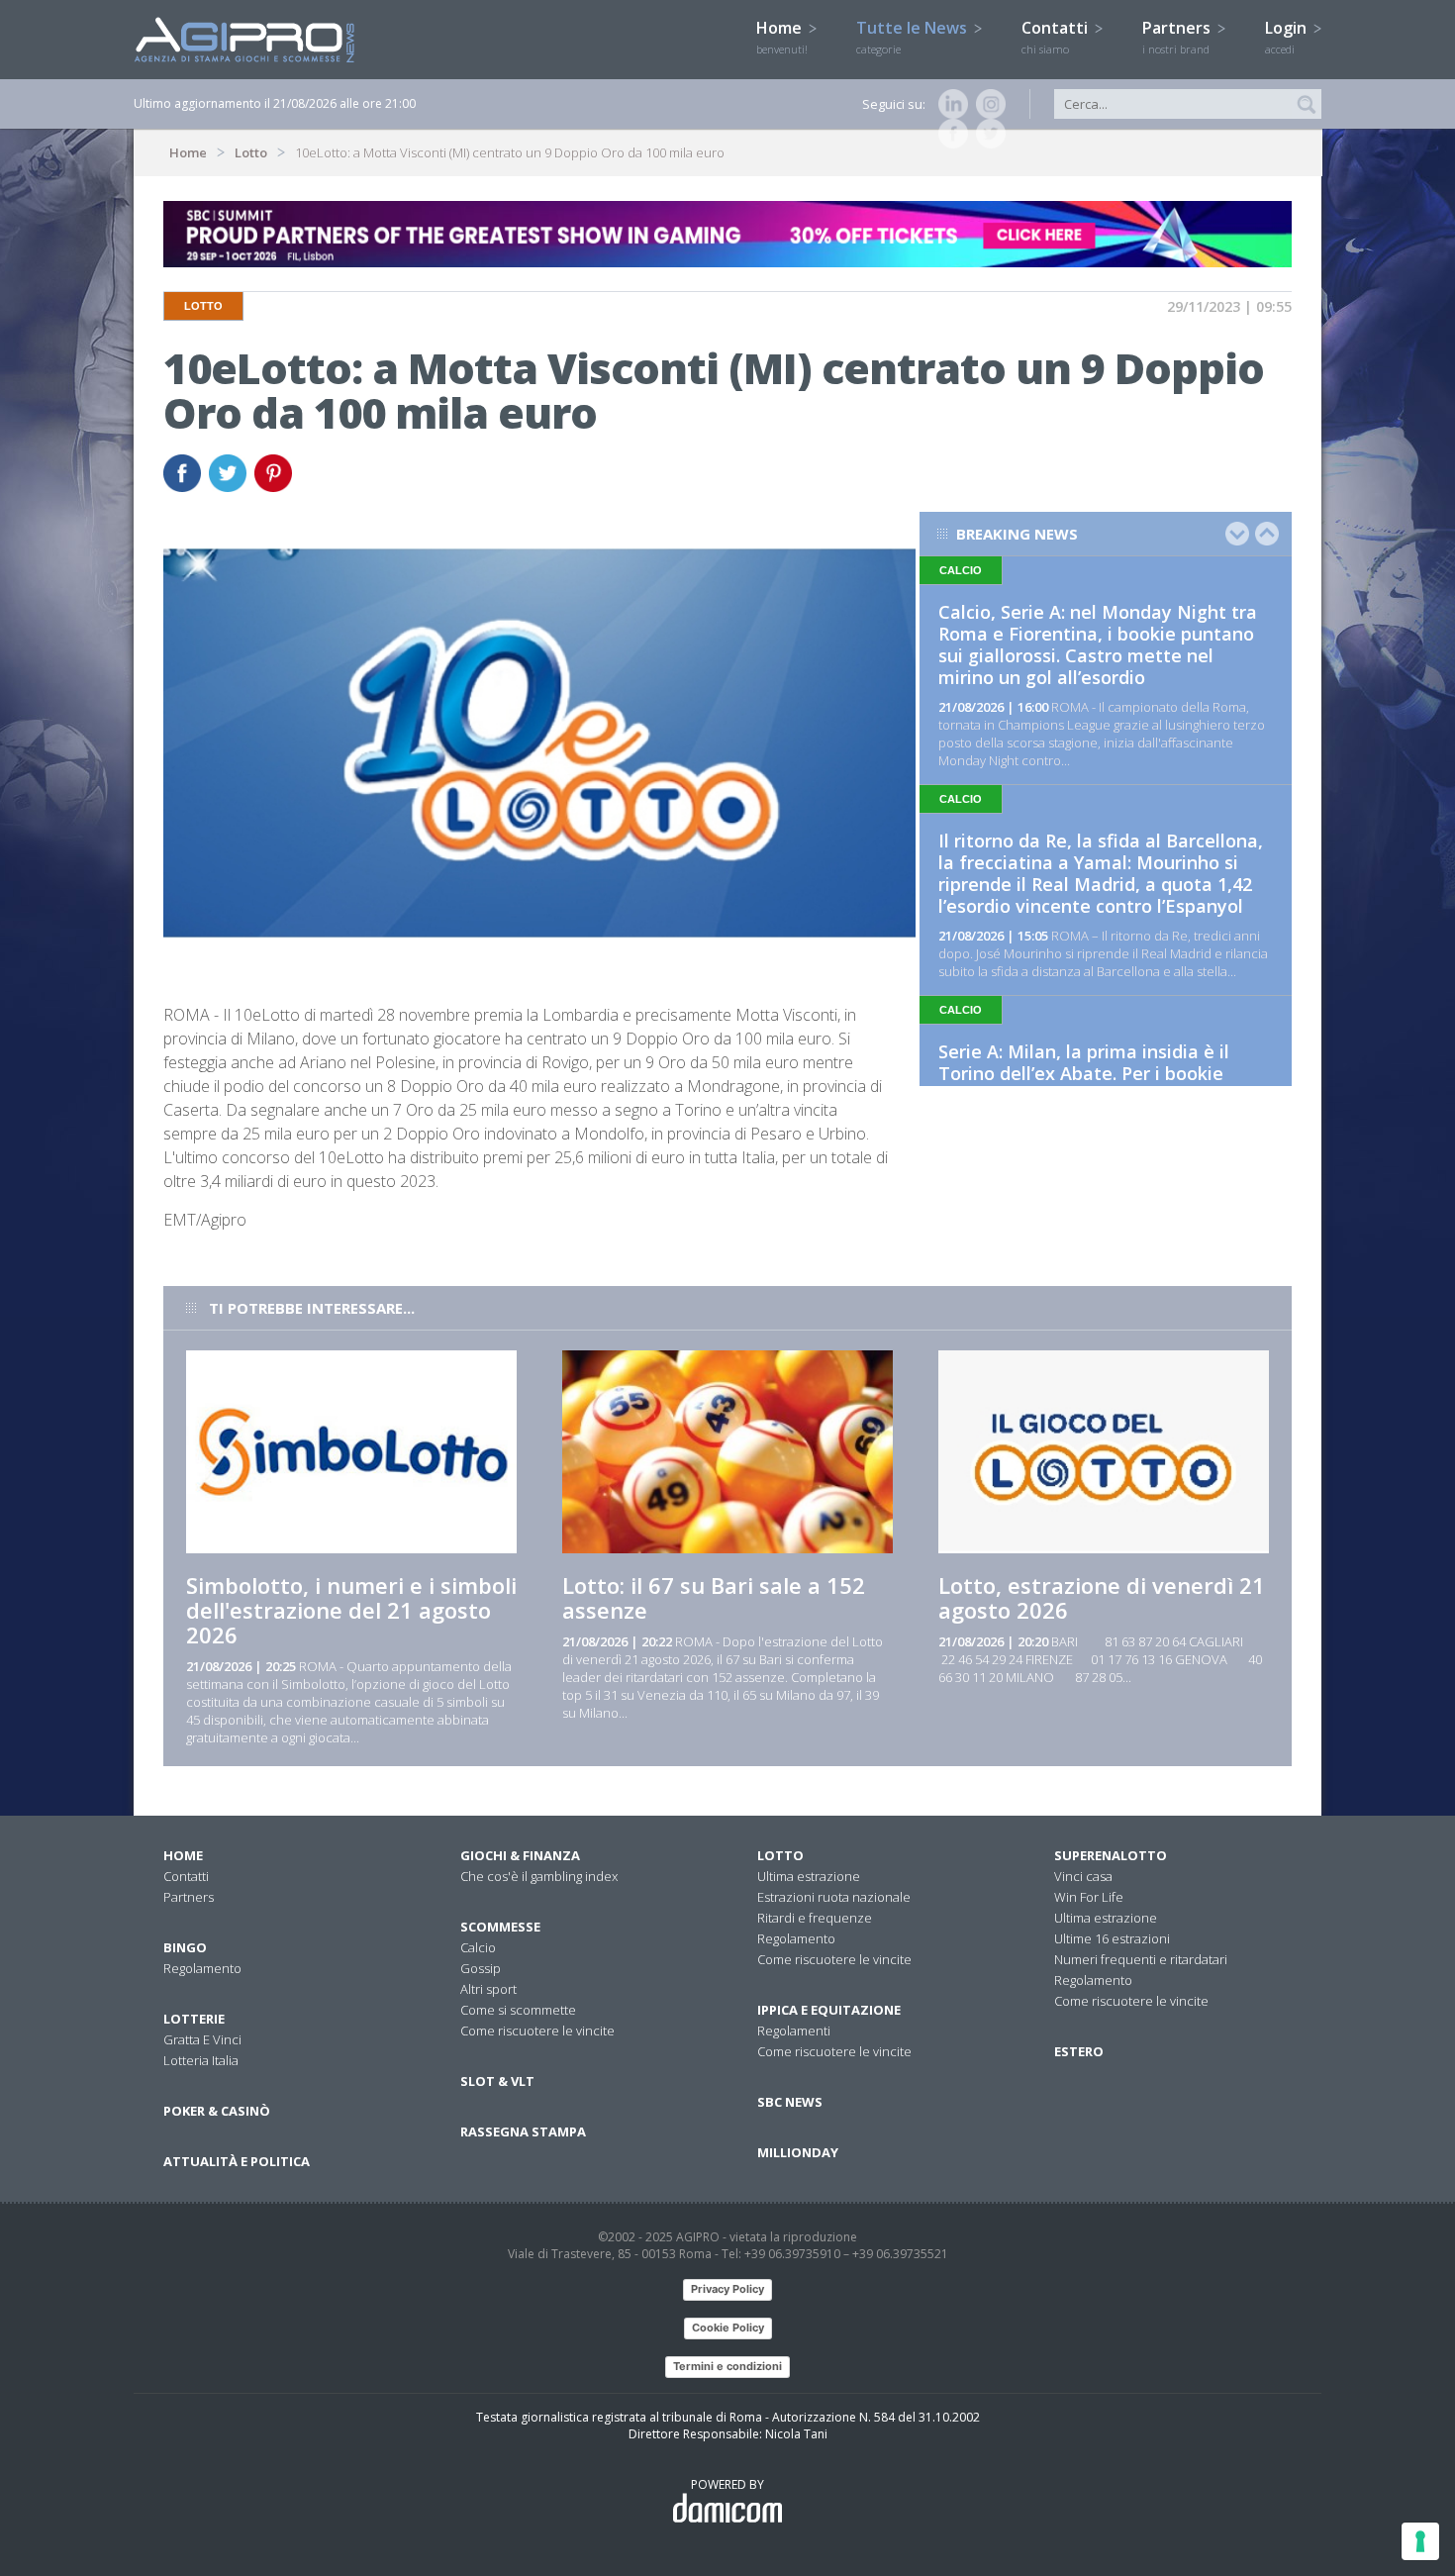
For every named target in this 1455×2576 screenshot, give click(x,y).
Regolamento (202, 1968)
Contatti (1057, 37)
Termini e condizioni (727, 2366)
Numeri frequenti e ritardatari (1141, 1959)
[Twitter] (987, 134)
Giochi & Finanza (520, 1855)
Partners (1178, 37)
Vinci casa (1083, 1876)
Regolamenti (794, 2031)
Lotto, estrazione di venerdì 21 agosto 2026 (1102, 1597)
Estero (1079, 2051)
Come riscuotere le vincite (537, 2031)
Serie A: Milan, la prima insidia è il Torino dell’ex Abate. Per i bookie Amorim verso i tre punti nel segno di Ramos (1099, 1084)
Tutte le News (914, 37)
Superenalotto (1111, 1855)
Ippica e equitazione (829, 2010)
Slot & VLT (497, 2081)
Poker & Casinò (217, 2111)
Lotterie (194, 2019)
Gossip (481, 1968)
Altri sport (488, 1989)
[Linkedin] (949, 104)
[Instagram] (987, 104)
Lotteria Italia (201, 2060)
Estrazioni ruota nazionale (834, 1897)
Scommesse (500, 1927)
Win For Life (1089, 1897)
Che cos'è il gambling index (539, 1876)
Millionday (798, 2152)
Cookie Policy (728, 2328)
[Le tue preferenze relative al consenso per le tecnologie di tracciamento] (1420, 2541)
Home (782, 37)
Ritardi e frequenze (815, 1918)
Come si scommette (518, 2010)
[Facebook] (949, 134)
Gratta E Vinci (202, 2039)
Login (1288, 37)
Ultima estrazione (809, 1876)
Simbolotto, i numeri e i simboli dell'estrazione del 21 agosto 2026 (351, 1610)
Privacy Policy (727, 2289)
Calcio (478, 1947)
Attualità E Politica (237, 2161)
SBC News (790, 2102)
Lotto (251, 152)
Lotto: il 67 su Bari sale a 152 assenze (714, 1597)
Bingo (185, 1947)
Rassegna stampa (523, 2131)
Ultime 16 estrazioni (1112, 1938)
